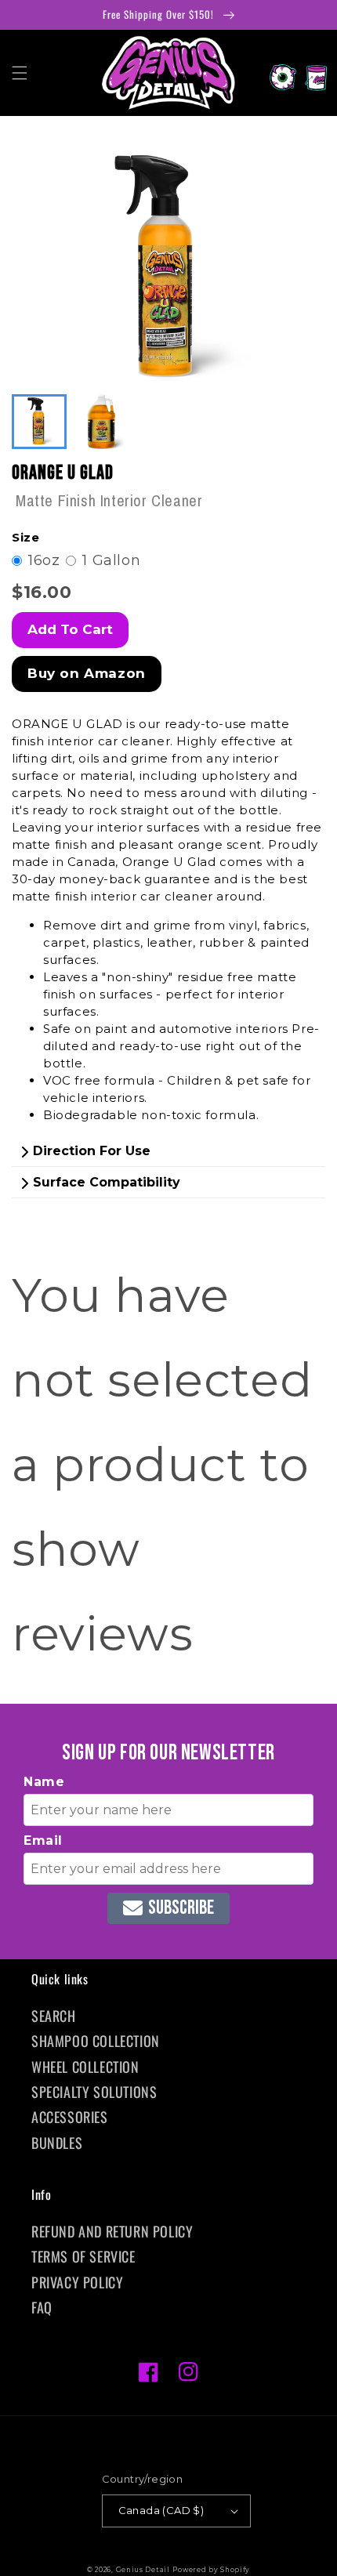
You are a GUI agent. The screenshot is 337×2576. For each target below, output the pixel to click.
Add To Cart (70, 629)
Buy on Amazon (87, 673)
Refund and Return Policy (112, 2231)
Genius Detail (143, 2570)
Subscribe (181, 1908)
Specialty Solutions (94, 2092)
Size (25, 537)
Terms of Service (83, 2256)
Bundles (57, 2143)
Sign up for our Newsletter (168, 1753)
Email (43, 1841)
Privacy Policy (77, 2282)
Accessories (70, 2117)
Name (44, 1782)
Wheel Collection (85, 2067)
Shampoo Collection (96, 2041)
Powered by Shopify (211, 2570)
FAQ (42, 2307)
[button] (20, 73)
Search (54, 2016)
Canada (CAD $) (161, 2510)
